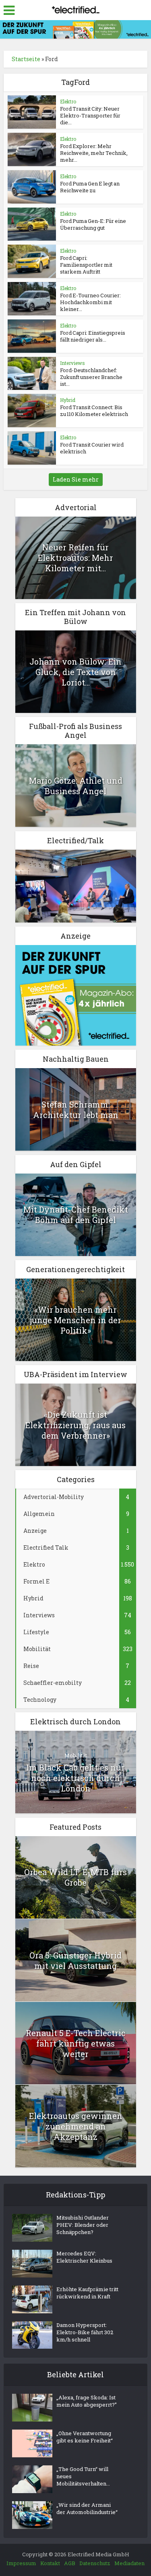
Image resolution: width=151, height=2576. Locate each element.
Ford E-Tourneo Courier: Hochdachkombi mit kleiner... (90, 302)
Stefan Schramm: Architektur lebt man (76, 1110)
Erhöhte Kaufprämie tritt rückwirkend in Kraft (87, 2293)
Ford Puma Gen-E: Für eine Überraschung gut (93, 224)
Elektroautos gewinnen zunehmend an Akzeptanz (76, 2126)
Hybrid (68, 400)
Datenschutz (95, 2563)
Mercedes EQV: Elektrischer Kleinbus (84, 2257)
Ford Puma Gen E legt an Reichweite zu (90, 187)
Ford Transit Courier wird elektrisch (92, 448)
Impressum (21, 2563)
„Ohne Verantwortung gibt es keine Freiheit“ (85, 2437)
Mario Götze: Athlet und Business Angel (76, 786)
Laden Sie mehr (76, 479)
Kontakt (50, 2563)
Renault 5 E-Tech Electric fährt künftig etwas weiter (76, 2043)
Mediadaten (129, 2563)
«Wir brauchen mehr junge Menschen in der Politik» (75, 1320)
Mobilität (76, 1755)
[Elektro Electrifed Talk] (76, 885)
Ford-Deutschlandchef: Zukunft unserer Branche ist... (91, 377)
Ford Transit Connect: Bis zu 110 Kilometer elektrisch (94, 411)
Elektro (68, 101)
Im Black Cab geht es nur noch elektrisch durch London (75, 1778)
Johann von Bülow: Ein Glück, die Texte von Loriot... (75, 672)
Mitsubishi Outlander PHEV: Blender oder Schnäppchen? (83, 2225)
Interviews (72, 363)
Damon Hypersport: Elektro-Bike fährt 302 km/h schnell (85, 2332)
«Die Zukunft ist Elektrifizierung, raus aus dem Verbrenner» (75, 1425)
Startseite (26, 59)
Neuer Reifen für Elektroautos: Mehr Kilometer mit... (75, 558)
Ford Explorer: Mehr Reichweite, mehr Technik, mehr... (94, 153)
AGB (70, 2563)
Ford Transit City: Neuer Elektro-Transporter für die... (90, 115)
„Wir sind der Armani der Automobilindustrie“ (87, 2508)
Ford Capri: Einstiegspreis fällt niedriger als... (93, 336)
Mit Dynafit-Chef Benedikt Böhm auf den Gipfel (76, 1215)
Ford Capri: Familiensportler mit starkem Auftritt (86, 265)
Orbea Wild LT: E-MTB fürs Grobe (75, 1877)
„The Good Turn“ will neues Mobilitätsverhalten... (83, 2476)
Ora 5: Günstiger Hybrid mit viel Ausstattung (75, 1960)
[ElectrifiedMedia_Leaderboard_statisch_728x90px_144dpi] (75, 29)
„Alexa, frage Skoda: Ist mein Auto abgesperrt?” (87, 2401)
